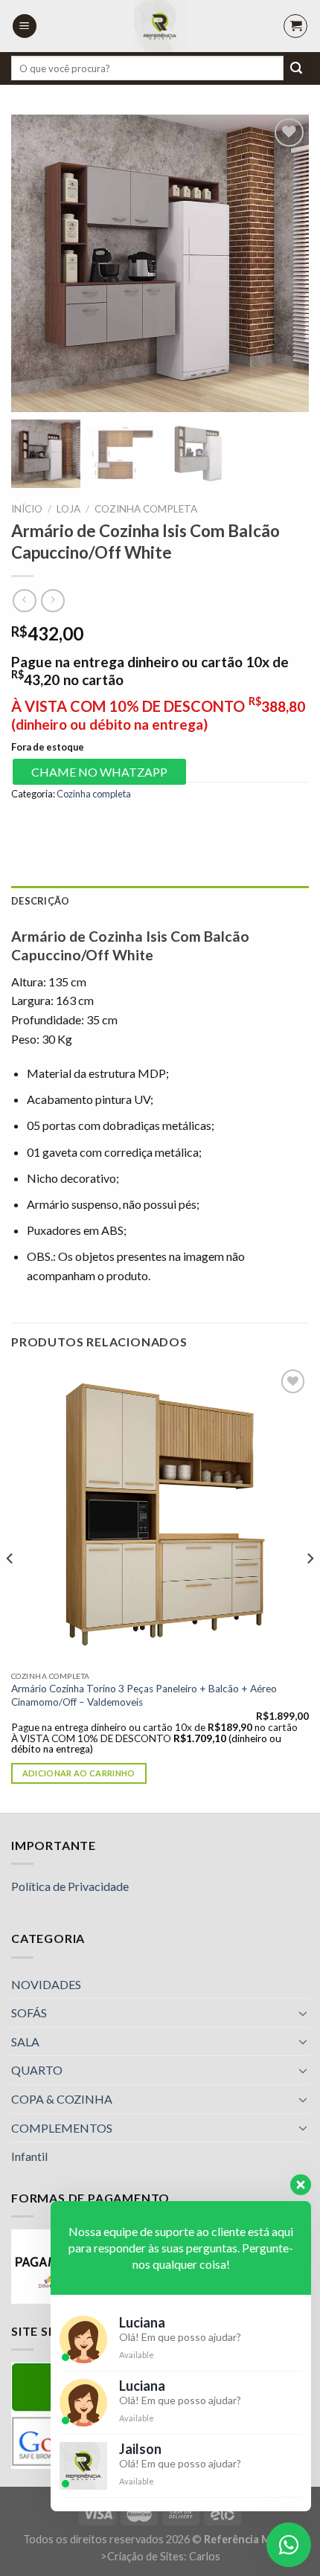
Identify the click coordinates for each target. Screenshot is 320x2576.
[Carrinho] (295, 26)
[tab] (160, 901)
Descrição (40, 901)
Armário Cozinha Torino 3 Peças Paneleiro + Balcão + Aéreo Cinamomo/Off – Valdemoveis (144, 1695)
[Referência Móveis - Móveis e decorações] (160, 26)
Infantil (29, 2156)
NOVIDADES (46, 1984)
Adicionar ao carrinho (79, 1773)
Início (27, 509)
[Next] (310, 1587)
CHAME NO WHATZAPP (99, 772)
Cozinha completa (146, 509)
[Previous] (10, 1587)
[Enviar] (296, 68)
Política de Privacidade (70, 1886)
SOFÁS (29, 2013)
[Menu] (25, 26)
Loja (68, 509)
